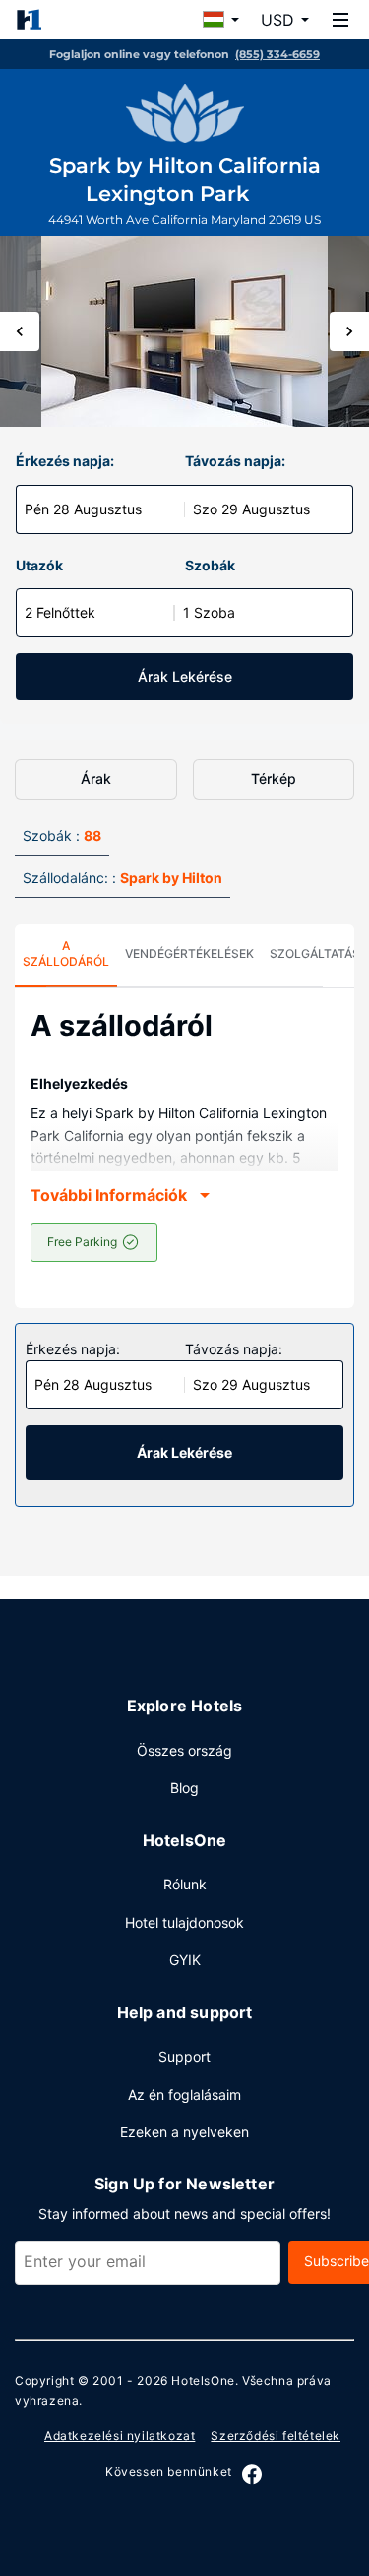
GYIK (185, 1960)
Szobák (210, 565)
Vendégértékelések (189, 954)
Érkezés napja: (65, 461)
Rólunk (185, 1884)
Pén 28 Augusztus (83, 509)
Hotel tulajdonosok (184, 1922)
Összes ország (184, 1750)
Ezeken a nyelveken (184, 2132)
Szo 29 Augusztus (251, 509)
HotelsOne (203, 2381)
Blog (184, 1788)
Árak (96, 779)
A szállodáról (66, 954)
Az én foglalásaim (184, 2095)
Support (184, 2056)
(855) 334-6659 (277, 54)
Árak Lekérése (185, 676)
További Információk (109, 1195)
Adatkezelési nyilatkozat (120, 2436)
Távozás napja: (235, 461)
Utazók (39, 565)
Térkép (274, 779)
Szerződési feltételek (276, 2436)
